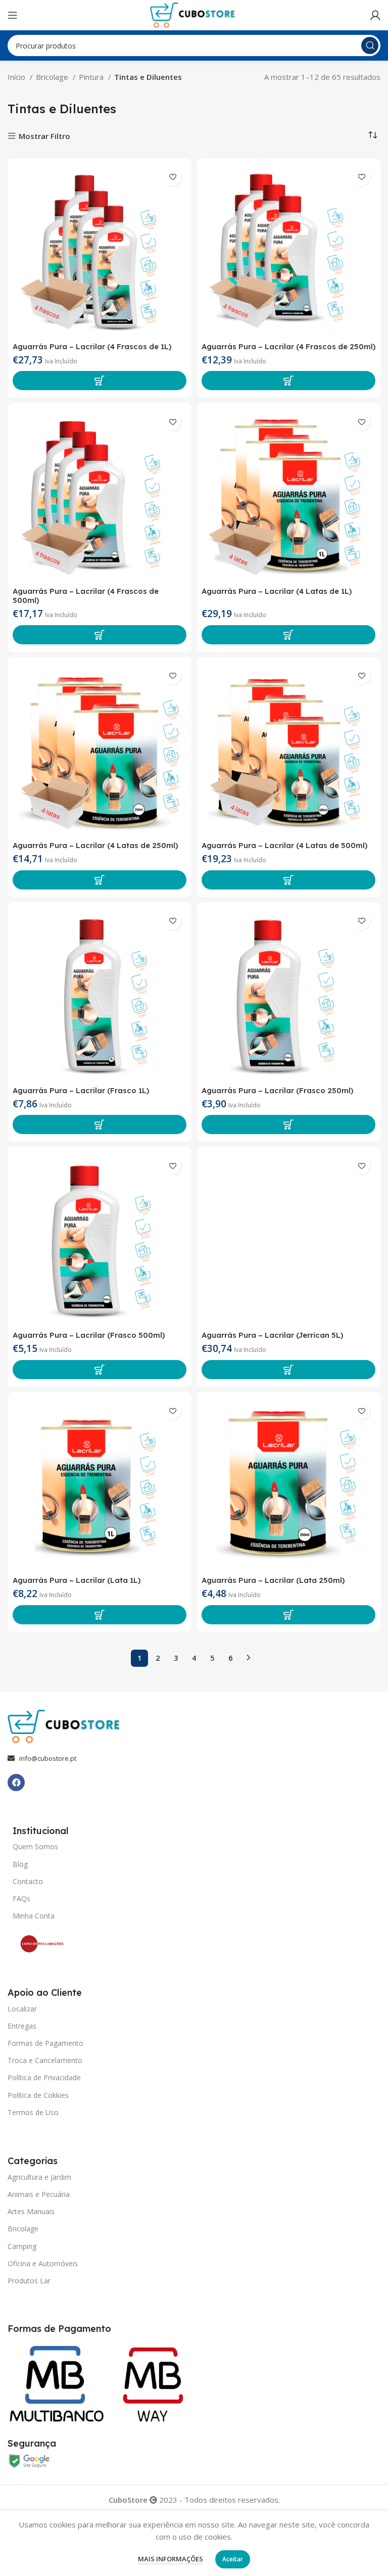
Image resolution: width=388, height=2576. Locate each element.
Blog (20, 1864)
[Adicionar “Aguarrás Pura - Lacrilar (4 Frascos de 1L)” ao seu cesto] (100, 381)
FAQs (21, 1899)
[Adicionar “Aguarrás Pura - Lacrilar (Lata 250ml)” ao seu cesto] (288, 1615)
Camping (22, 2246)
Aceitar (233, 2559)
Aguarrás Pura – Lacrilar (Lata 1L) (77, 1580)
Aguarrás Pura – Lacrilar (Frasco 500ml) (89, 1335)
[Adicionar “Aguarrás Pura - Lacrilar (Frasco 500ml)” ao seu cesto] (100, 1370)
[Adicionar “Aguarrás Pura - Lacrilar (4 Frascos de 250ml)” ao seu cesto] (288, 381)
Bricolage (53, 77)
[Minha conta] (375, 15)
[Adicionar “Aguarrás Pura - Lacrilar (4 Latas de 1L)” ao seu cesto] (288, 635)
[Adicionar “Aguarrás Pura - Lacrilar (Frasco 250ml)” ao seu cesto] (288, 1125)
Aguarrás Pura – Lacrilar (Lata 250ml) (273, 1580)
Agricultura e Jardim (39, 2177)
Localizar (22, 2009)
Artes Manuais (31, 2211)
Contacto (28, 1881)
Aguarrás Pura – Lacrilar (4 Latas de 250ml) (95, 845)
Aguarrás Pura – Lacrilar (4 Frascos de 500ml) (86, 596)
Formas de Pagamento (45, 2043)
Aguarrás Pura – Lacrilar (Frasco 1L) (81, 1090)
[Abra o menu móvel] (13, 15)
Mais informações (171, 2559)
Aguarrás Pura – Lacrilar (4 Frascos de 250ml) (288, 346)
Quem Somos (35, 1846)
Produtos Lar (29, 2281)
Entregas (22, 2026)
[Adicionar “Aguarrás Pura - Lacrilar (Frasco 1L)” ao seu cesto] (100, 1125)
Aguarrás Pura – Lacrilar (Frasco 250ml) (277, 1090)
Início (17, 77)
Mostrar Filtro (44, 136)
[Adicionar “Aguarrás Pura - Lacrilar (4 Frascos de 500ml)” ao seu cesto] (100, 635)
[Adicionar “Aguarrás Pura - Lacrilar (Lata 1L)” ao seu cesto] (100, 1615)
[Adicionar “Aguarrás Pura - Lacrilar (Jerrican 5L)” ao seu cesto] (288, 1370)
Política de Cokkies (38, 2095)
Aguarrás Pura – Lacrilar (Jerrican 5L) (272, 1335)
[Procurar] (370, 45)
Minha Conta (34, 1916)
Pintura (92, 77)
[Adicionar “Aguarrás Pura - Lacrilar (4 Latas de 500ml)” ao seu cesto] (288, 880)
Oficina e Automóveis (43, 2263)
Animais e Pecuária (39, 2194)
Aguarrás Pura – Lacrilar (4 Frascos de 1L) (92, 346)
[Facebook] (16, 1783)
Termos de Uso (33, 2112)
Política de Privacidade (44, 2077)
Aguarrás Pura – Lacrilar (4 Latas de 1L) (277, 591)
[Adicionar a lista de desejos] (173, 177)
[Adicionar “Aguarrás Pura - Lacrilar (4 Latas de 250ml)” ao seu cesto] (100, 880)
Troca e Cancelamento (45, 2060)
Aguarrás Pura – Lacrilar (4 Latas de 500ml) (284, 845)
